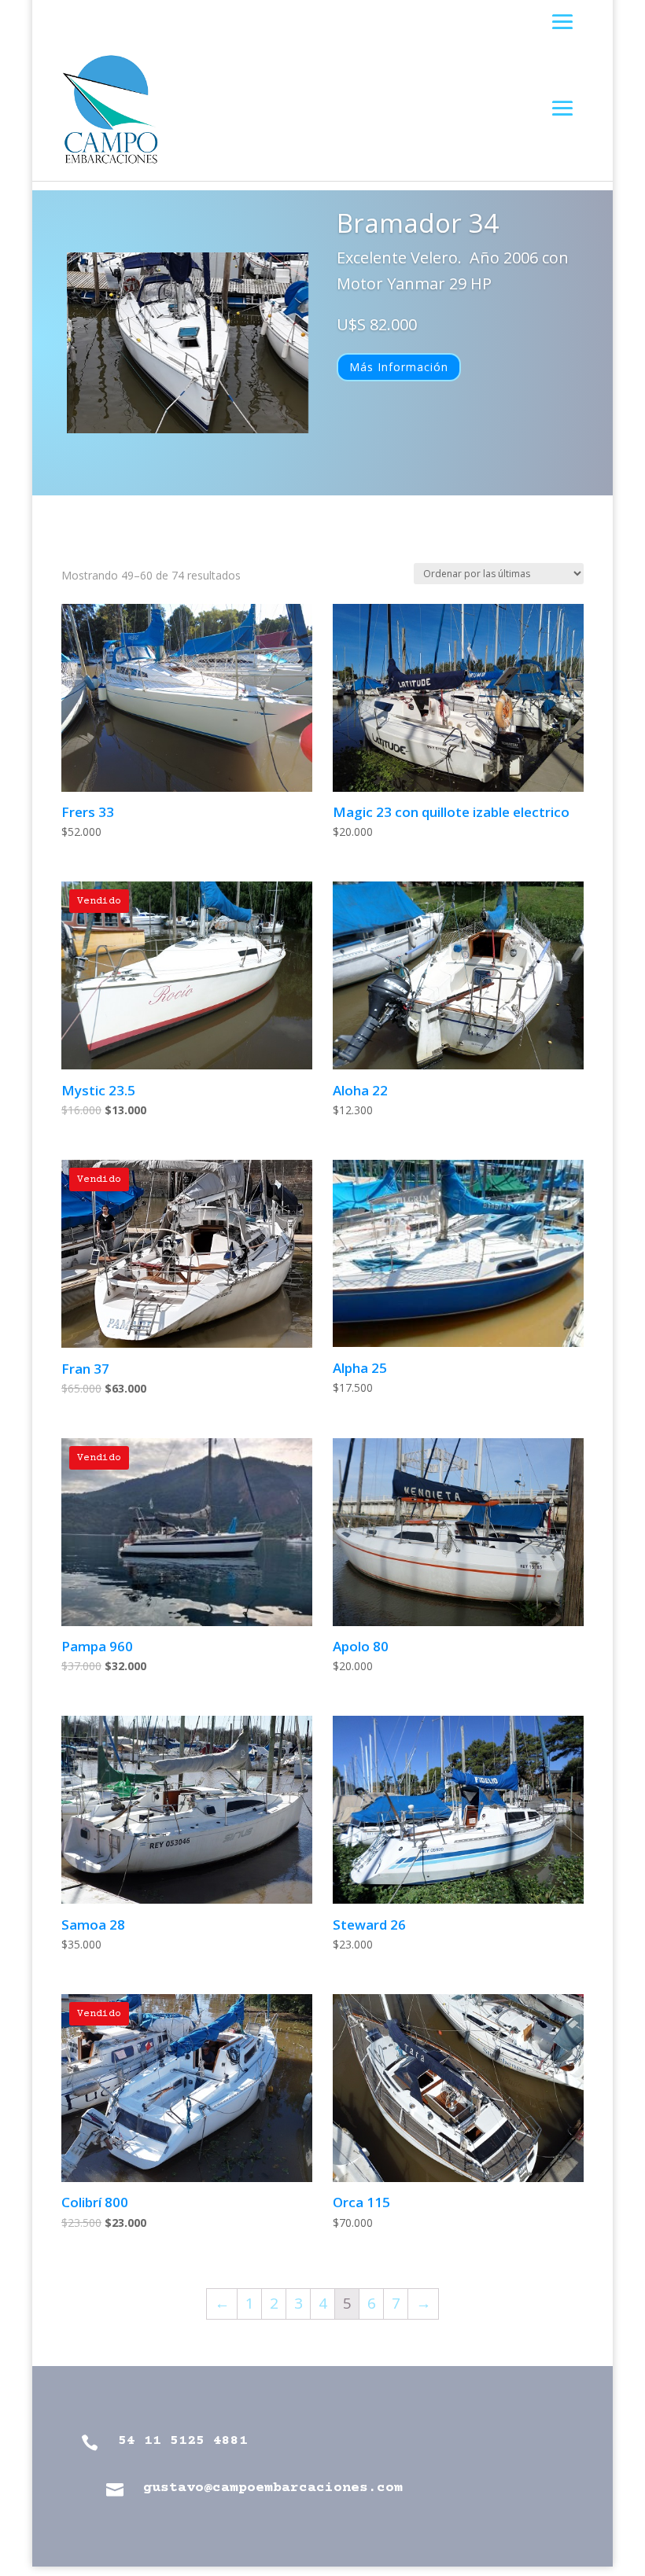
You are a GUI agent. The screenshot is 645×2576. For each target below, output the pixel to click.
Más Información (399, 367)
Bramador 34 (418, 223)
